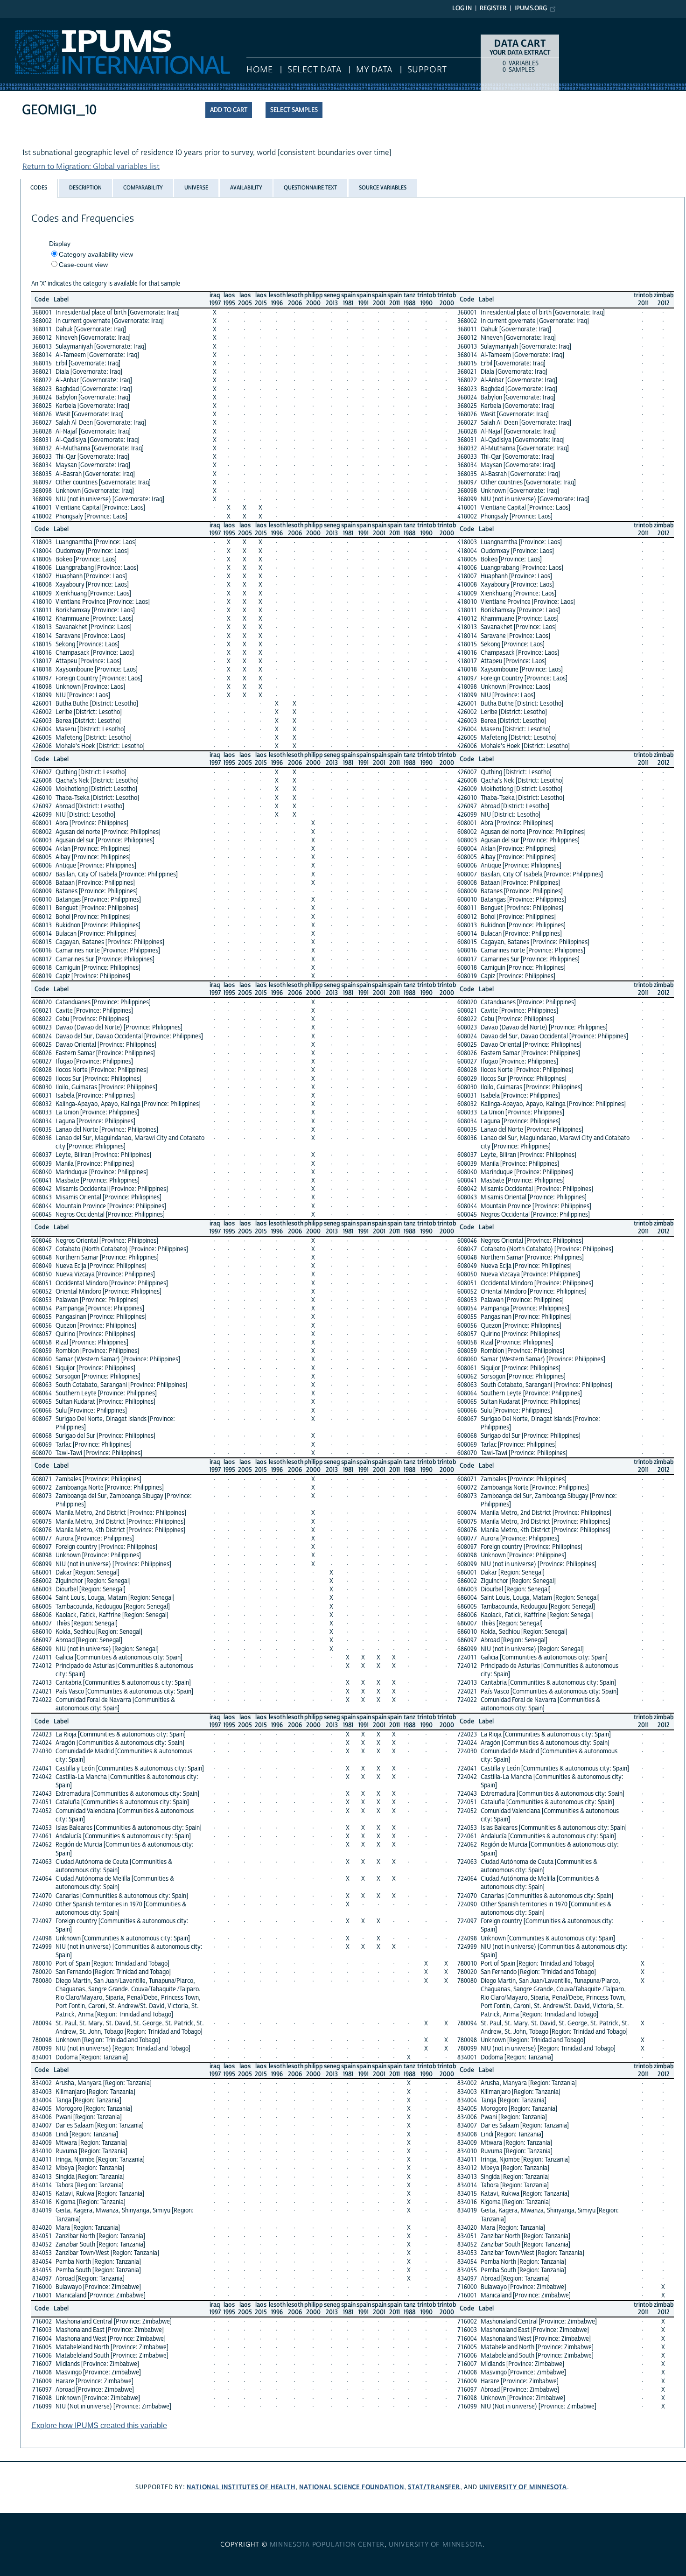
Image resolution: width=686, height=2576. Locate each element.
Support (427, 70)
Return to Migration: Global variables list (91, 167)
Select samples (294, 110)
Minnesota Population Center (327, 2545)
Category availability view (96, 254)
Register (493, 8)
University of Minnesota (523, 2487)
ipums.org (531, 8)
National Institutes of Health (241, 2487)
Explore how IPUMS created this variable (99, 2425)
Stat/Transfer (434, 2487)
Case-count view (83, 265)
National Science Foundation (352, 2487)
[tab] (39, 188)
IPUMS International (34, 22)
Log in (462, 8)
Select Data (314, 70)
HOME (259, 70)
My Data (374, 70)
